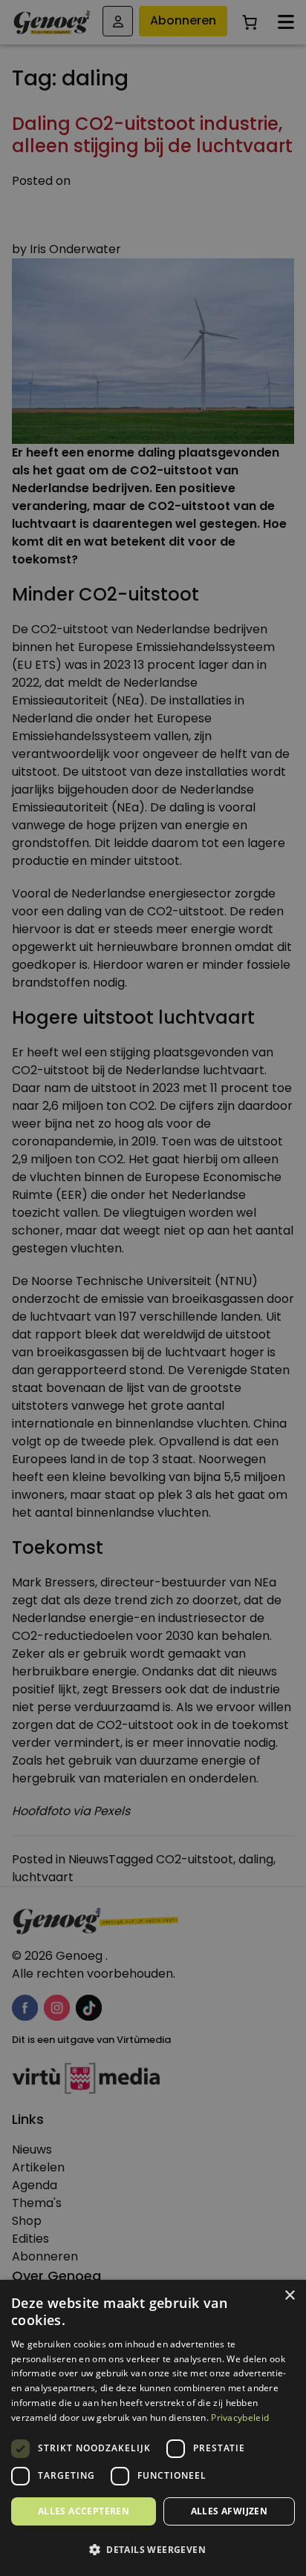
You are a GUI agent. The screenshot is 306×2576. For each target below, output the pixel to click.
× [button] (289, 2296)
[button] (153, 2550)
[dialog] (153, 1288)
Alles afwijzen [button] (229, 2511)
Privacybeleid (240, 2418)
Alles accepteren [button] (84, 2511)
